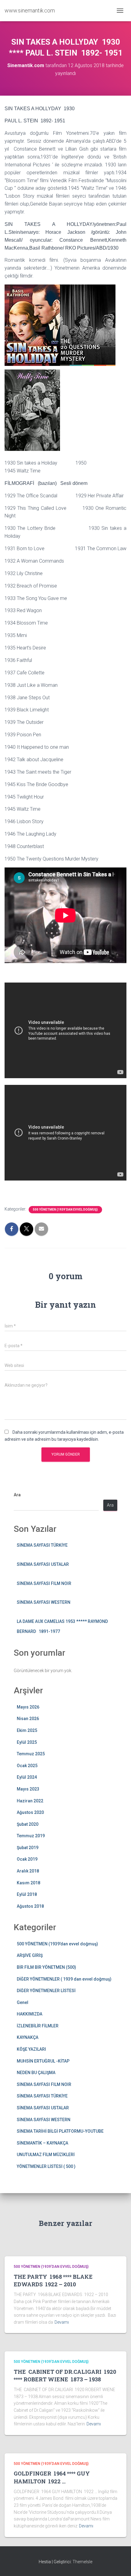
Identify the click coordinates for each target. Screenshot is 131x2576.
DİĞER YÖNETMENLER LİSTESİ (46, 1991)
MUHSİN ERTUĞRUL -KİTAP (43, 2061)
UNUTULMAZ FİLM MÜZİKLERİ (46, 2155)
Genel (23, 2002)
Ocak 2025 (27, 1766)
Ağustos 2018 (30, 1906)
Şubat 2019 (28, 1848)
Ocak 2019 (27, 1859)
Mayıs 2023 (28, 1789)
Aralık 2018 (28, 1871)
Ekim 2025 (27, 1730)
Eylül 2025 (27, 1742)
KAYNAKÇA (28, 2037)
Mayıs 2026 (28, 1707)
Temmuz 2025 (31, 1754)
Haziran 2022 (30, 1801)
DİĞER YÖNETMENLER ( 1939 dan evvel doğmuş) (64, 1979)
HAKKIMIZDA (30, 2014)
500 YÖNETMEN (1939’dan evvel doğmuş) (65, 1210)
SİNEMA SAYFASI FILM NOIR (44, 1583)
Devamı (62, 2322)
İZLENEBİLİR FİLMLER (38, 2026)
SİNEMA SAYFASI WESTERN (44, 1602)
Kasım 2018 (28, 1883)
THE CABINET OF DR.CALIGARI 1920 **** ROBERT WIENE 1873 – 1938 (65, 2375)
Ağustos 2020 (30, 1812)
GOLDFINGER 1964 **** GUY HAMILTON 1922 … (52, 2477)
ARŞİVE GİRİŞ (30, 1955)
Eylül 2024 (27, 1777)
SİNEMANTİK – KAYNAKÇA (42, 2143)
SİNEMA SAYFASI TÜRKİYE (42, 1545)
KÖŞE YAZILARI (31, 2049)
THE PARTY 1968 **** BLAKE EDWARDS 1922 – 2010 (53, 2280)
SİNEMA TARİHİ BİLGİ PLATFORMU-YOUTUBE (60, 2131)
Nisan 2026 (28, 1719)
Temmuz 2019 (31, 1836)
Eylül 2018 (27, 1894)
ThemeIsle (82, 2562)
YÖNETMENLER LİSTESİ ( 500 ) (46, 2166)
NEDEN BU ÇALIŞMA (36, 2073)
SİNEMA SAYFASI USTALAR (43, 1564)
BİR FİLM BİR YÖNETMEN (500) (46, 1967)
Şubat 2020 (28, 1824)
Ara (17, 1495)
